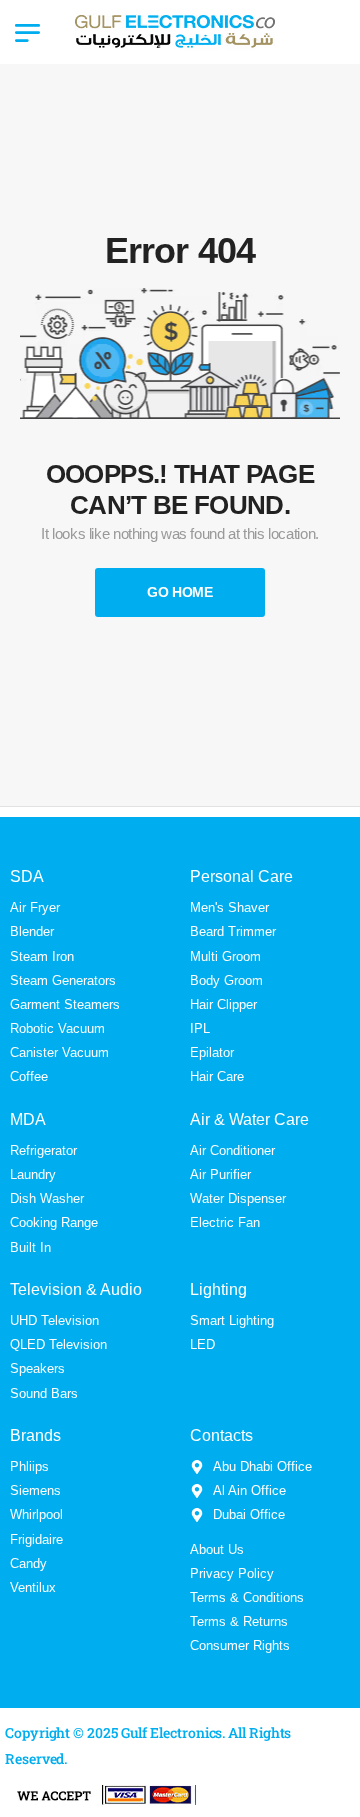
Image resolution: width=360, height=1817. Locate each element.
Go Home (180, 592)
